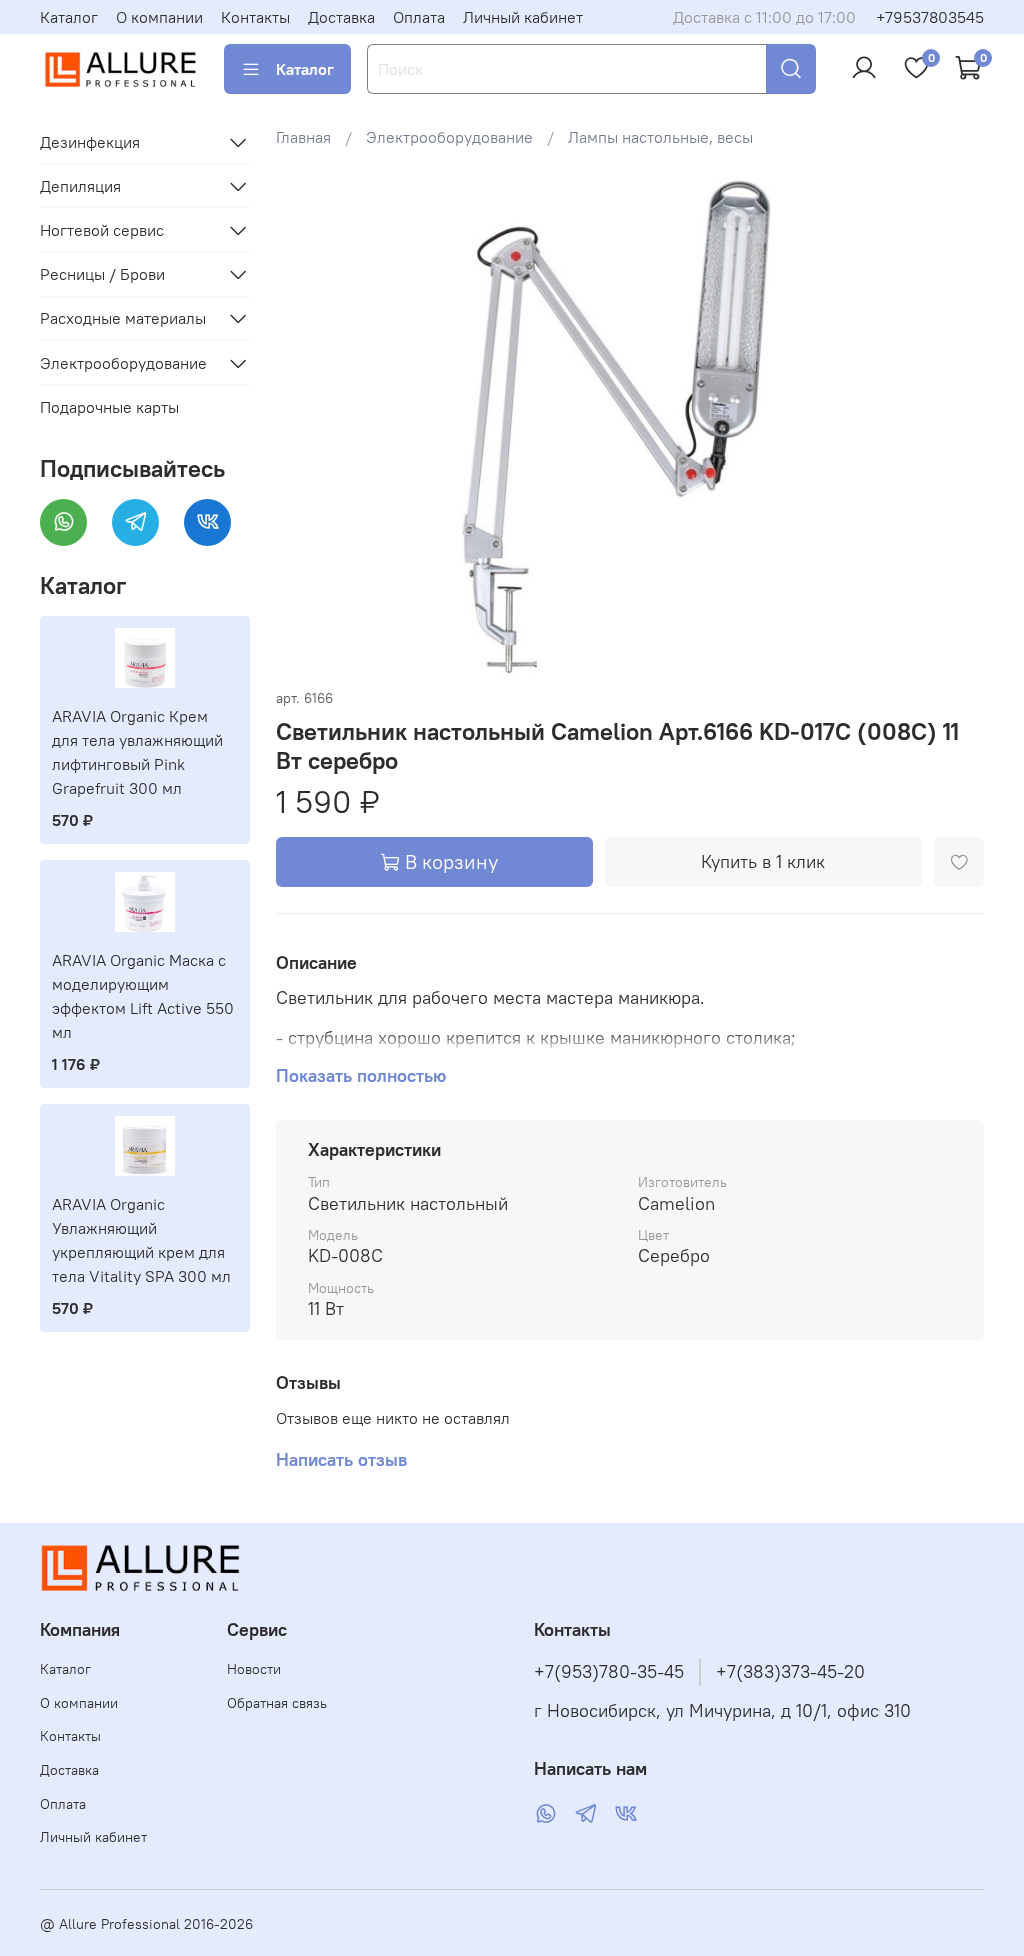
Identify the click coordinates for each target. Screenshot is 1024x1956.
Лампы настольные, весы (660, 137)
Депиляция (80, 186)
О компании (159, 17)
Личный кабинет (523, 17)
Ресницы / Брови (102, 274)
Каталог (69, 17)
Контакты (255, 17)
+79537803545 (930, 17)
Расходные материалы (123, 318)
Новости (254, 1669)
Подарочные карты (109, 407)
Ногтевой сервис (102, 230)
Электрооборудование (449, 137)
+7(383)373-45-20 (790, 1672)
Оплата (419, 17)
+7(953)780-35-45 (609, 1672)
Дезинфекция (90, 142)
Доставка (341, 17)
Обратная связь (277, 1703)
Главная (303, 137)
